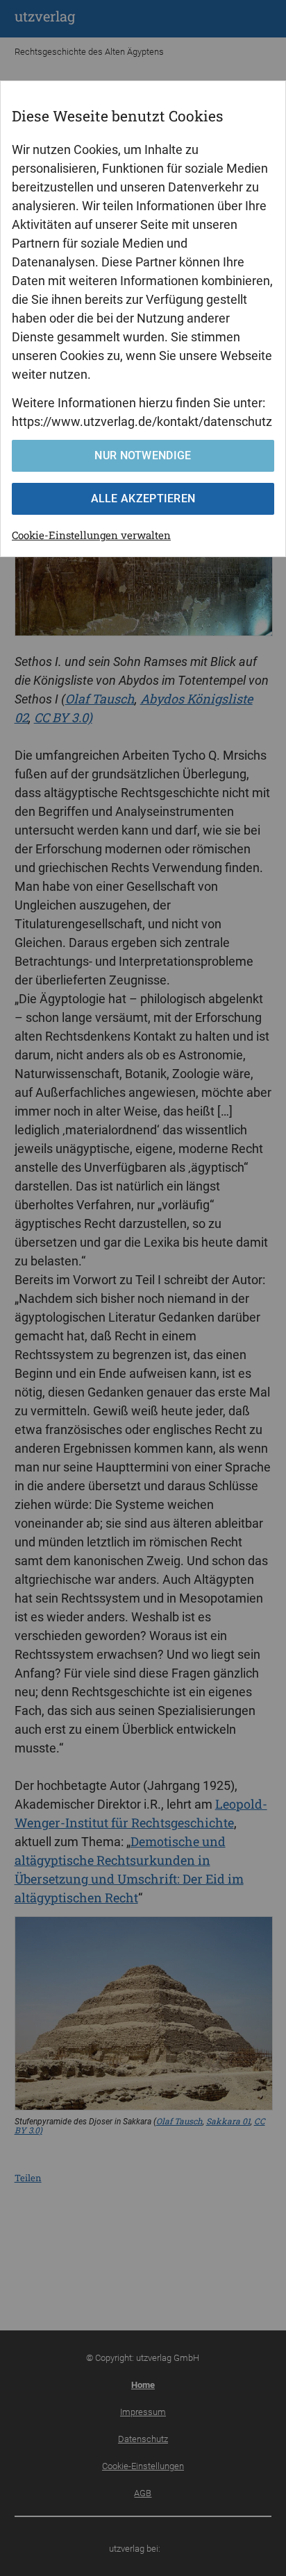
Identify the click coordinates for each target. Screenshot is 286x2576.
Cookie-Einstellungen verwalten (91, 535)
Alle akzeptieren (143, 498)
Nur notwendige (143, 455)
